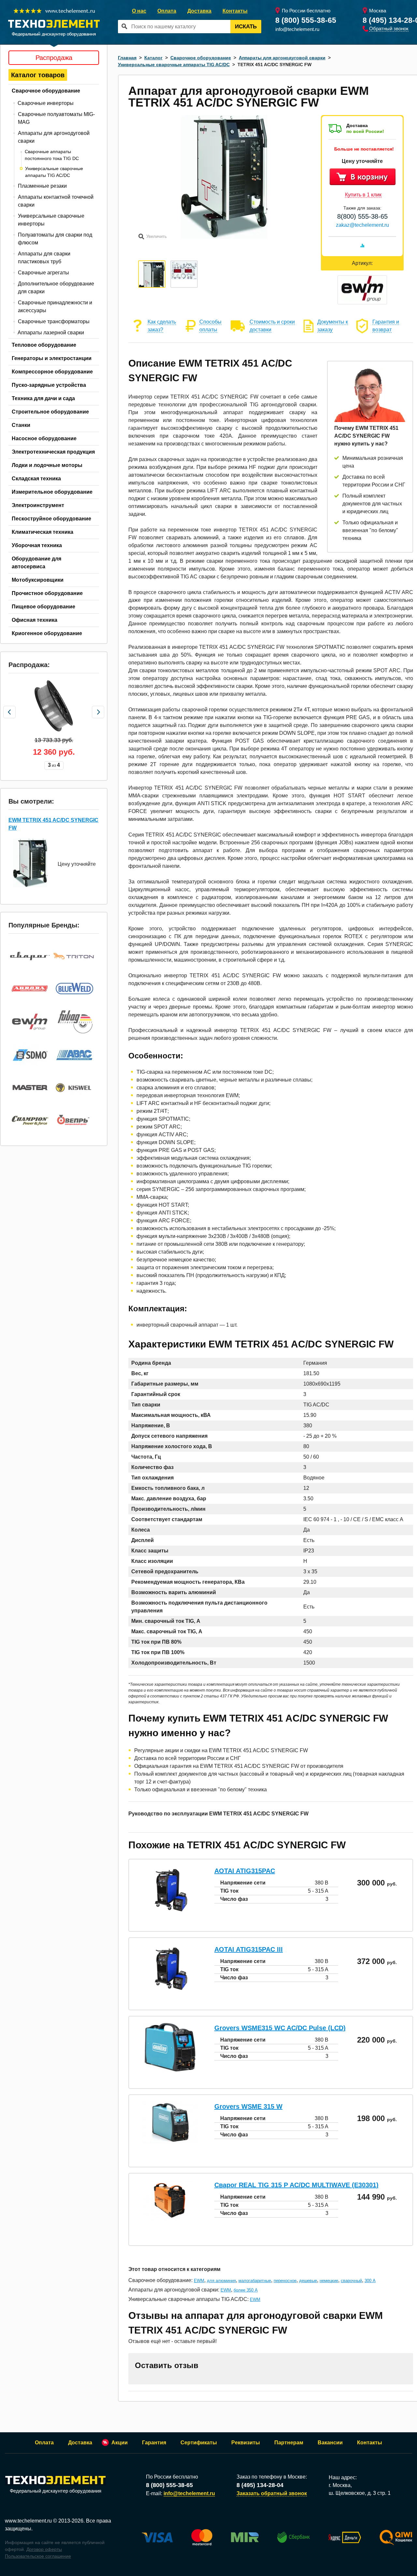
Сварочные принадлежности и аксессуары (55, 306)
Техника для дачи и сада (43, 398)
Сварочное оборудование (46, 91)
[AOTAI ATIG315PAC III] (170, 1992)
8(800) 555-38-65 (362, 216)
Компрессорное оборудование (52, 372)
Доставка (199, 11)
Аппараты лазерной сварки (51, 333)
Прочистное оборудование (47, 593)
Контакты (235, 11)
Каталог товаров (38, 75)
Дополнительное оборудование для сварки (56, 288)
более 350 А (246, 2290)
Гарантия (154, 2443)
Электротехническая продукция (53, 452)
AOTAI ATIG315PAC (245, 1871)
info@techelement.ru (297, 29)
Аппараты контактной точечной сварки (56, 201)
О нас (139, 11)
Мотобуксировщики (38, 580)
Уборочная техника (37, 545)
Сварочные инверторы (46, 103)
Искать (246, 27)
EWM (199, 2281)
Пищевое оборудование (43, 607)
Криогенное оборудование (47, 633)
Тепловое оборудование (44, 345)
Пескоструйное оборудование (51, 519)
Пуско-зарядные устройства (49, 385)
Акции (120, 2443)
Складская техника (36, 479)
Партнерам (289, 2443)
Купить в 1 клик (363, 195)
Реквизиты (246, 2443)
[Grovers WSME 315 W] (170, 2141)
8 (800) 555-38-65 (306, 20)
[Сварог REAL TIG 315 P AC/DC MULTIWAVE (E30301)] (170, 2220)
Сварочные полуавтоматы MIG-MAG (56, 118)
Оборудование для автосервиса (36, 563)
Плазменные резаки (42, 186)
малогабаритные (255, 2281)
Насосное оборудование (44, 438)
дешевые (308, 2281)
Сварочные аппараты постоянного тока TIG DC (52, 155)
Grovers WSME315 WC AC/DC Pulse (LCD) (280, 2028)
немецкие (329, 2281)
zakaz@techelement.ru (362, 225)
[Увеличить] (224, 237)
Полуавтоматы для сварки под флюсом (55, 239)
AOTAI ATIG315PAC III (249, 1949)
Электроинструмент (38, 505)
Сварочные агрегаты (43, 273)
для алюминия (221, 2281)
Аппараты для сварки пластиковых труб (44, 258)
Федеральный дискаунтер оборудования (56, 2491)
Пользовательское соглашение (38, 2556)
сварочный (351, 2281)
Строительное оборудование (50, 412)
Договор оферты (44, 2549)
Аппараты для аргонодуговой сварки (54, 137)
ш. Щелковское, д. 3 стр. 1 (360, 2493)
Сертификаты (199, 2443)
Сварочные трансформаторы (54, 321)
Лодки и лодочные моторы (47, 465)
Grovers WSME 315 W (248, 2106)
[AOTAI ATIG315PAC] (170, 1913)
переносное (285, 2281)
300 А (370, 2281)
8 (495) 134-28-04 (260, 2485)
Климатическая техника (43, 532)
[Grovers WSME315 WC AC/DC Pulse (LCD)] (170, 2070)
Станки (21, 425)
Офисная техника (35, 620)
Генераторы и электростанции (52, 358)
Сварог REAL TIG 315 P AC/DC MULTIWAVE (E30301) (296, 2185)
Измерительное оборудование (52, 492)
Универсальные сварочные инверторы (51, 220)
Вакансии (330, 2443)
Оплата (167, 11)
